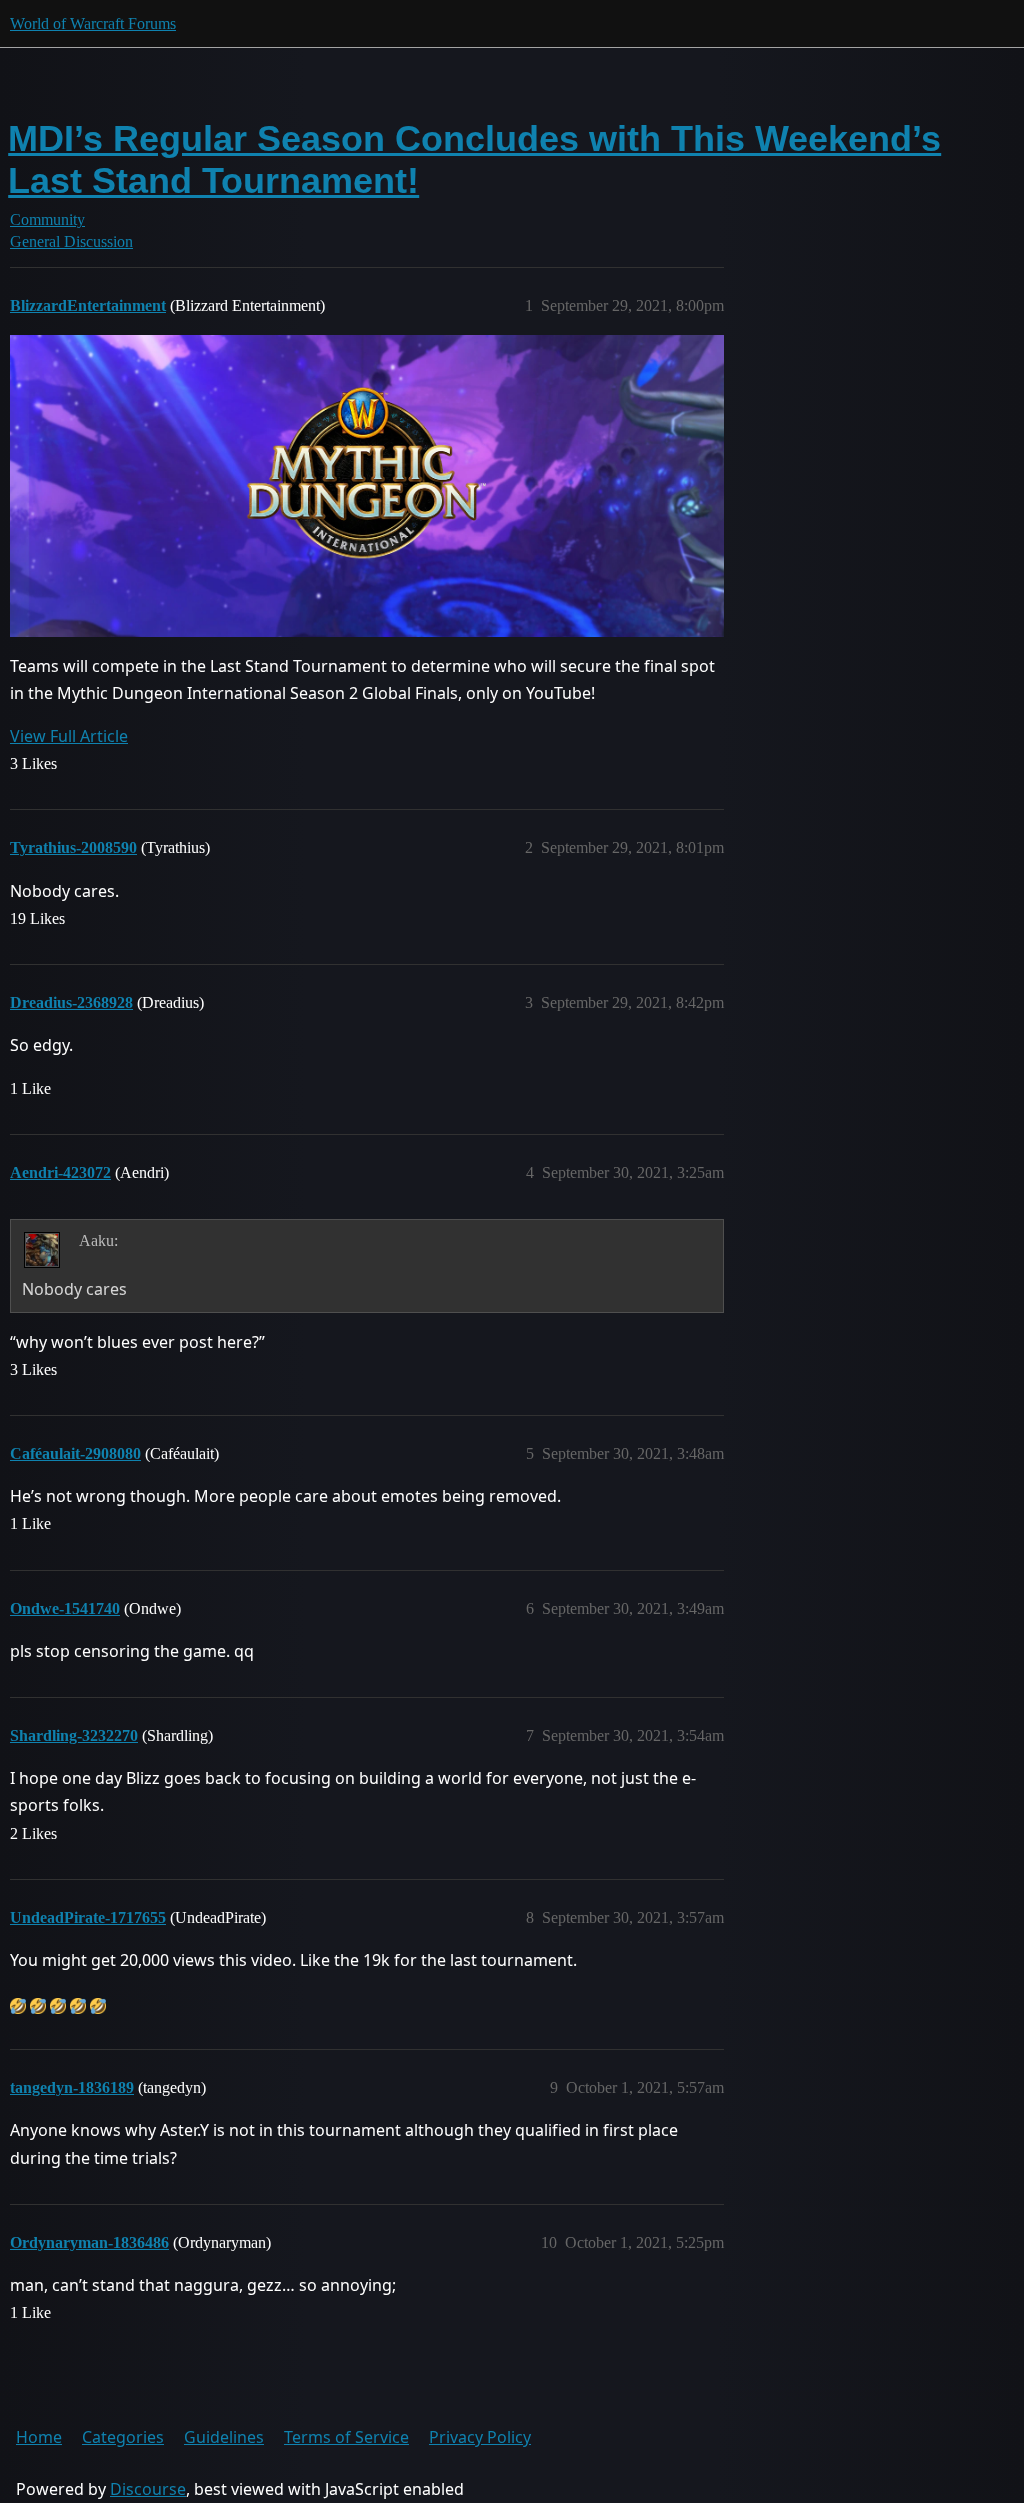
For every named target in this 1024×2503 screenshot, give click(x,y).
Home (39, 2437)
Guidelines (224, 2437)
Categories (123, 2437)
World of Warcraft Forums (93, 23)
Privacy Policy (480, 2437)
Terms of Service (346, 2437)
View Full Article (69, 736)
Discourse (148, 2489)
